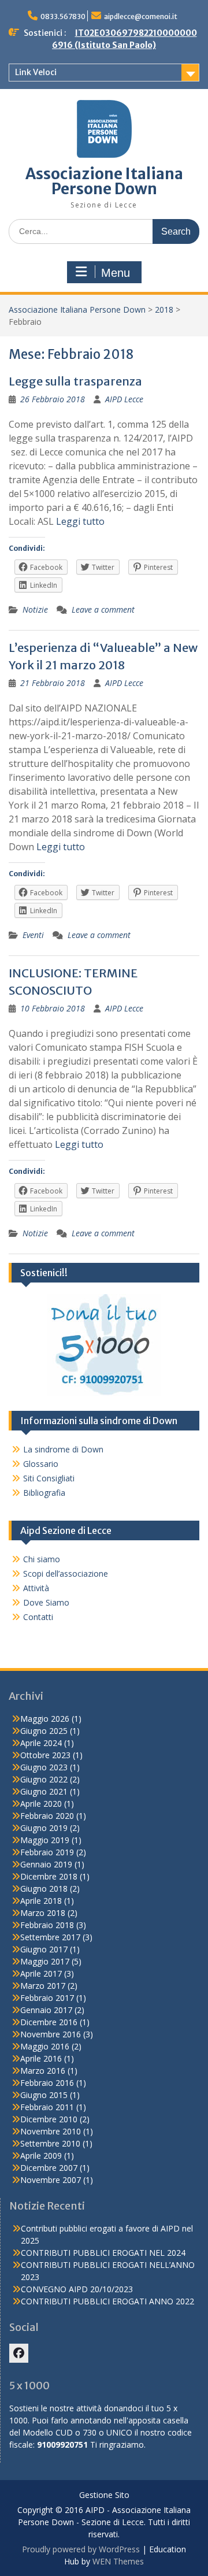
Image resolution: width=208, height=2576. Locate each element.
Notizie (35, 609)
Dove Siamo (46, 1602)
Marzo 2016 (43, 2071)
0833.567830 (63, 16)
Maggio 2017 (45, 1961)
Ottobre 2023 (45, 1755)
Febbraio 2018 (47, 1925)
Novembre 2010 (51, 2131)
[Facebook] (19, 2353)
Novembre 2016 (51, 2034)
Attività (36, 1588)
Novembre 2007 (51, 2180)
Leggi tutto (80, 521)
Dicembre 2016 (49, 2022)
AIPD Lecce (124, 399)
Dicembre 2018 (49, 1876)
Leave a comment (103, 609)
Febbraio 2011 (47, 2107)
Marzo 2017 (43, 1986)
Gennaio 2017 (46, 2010)
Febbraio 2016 (47, 2083)
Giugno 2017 (44, 1949)
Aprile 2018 (41, 1901)
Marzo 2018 (43, 1913)
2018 (164, 310)
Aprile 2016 (41, 2058)
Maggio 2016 (45, 2046)
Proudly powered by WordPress (81, 2549)
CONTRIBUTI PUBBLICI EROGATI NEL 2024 (103, 2253)
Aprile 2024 (41, 1743)
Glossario (41, 1464)
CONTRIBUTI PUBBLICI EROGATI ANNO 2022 (107, 2301)
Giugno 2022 (44, 1779)
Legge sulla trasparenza (75, 381)
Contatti (38, 1617)
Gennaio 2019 (46, 1864)
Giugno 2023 (44, 1767)
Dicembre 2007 (49, 2168)
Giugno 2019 (44, 1828)
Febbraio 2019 (47, 1852)
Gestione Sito (104, 2495)
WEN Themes (118, 2561)
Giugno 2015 (44, 2095)
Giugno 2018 (44, 1889)
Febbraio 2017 (47, 1998)
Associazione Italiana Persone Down (104, 181)
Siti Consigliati (49, 1478)
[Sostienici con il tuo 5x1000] (104, 1393)
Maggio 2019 (45, 1840)
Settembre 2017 (50, 1937)
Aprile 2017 (41, 1973)
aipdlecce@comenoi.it (141, 16)
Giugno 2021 (44, 1791)
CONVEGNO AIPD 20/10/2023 (77, 2289)
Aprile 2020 (41, 1804)
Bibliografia (44, 1493)
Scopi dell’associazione (66, 1574)
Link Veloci (36, 72)
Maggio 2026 (45, 1719)
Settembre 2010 (50, 2143)
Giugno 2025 (44, 1731)
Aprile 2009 (41, 2156)
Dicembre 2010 (49, 2119)
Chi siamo (42, 1559)
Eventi (33, 935)
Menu (116, 273)
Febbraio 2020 (47, 1816)
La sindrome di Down (63, 1449)
